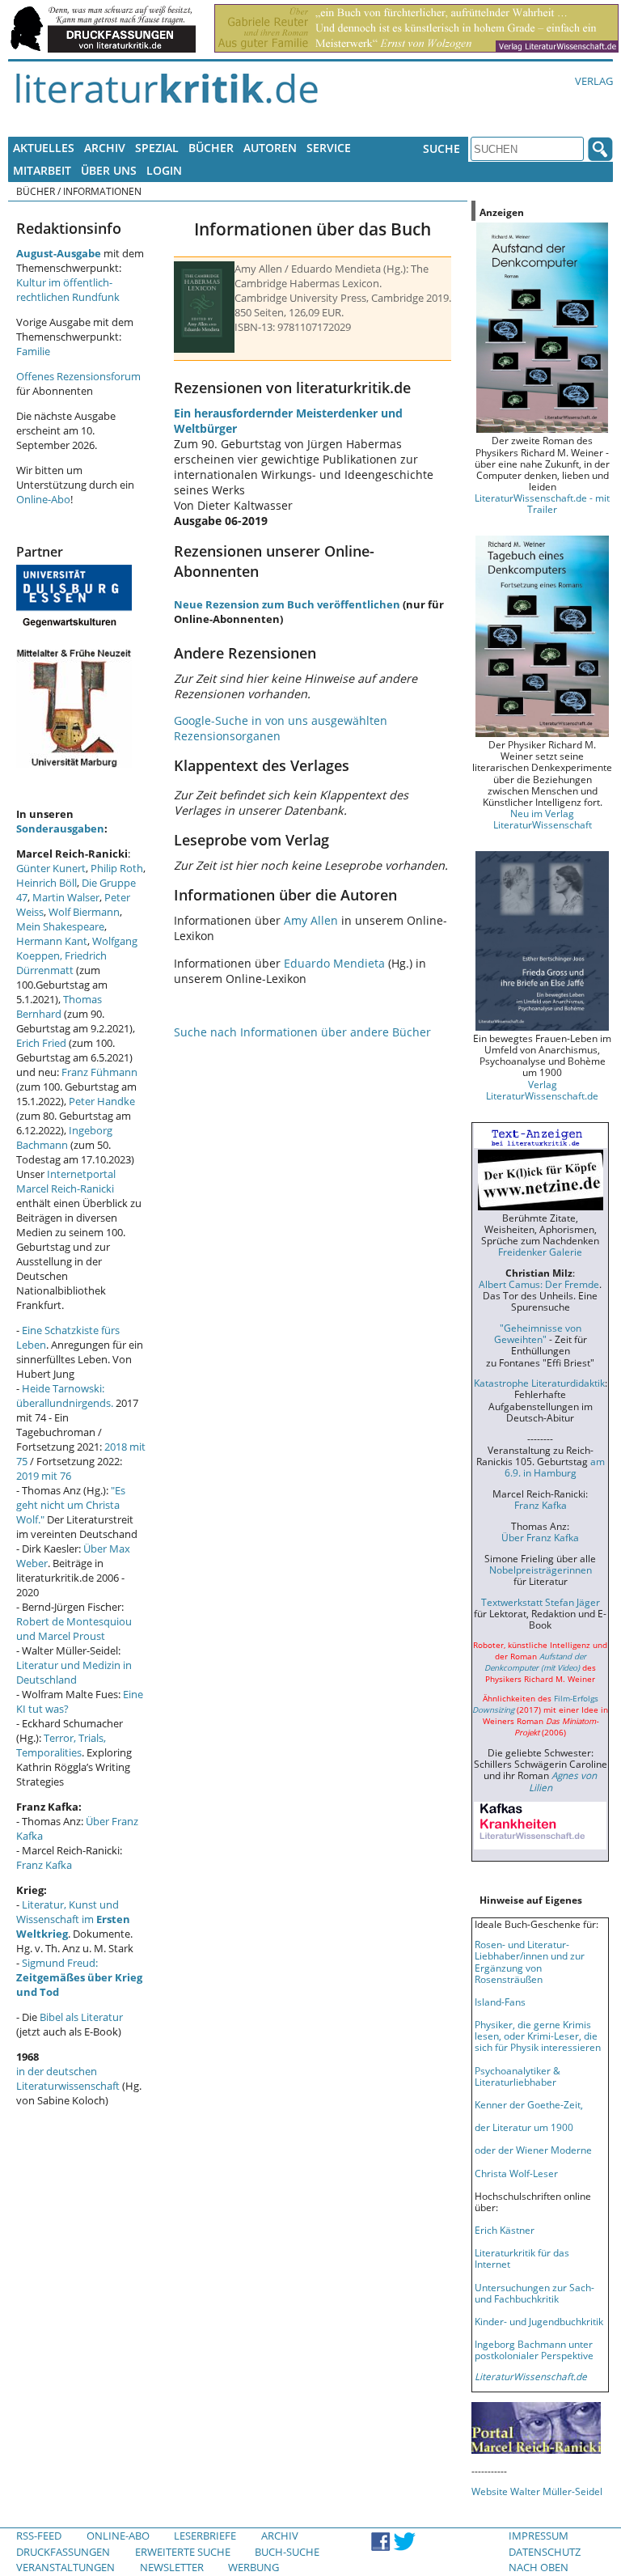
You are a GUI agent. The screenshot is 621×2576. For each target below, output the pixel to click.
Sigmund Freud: (79, 1977)
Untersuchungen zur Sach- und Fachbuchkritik (534, 2293)
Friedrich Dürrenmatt (61, 963)
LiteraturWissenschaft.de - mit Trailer (542, 503)
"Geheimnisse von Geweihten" (538, 1333)
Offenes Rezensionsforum (78, 376)
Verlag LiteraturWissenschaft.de (542, 1090)
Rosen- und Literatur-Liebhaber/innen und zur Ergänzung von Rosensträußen (530, 1961)
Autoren (270, 148)
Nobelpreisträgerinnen (541, 1570)
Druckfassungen (63, 2552)
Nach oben (539, 2567)
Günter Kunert (51, 868)
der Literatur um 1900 (524, 2127)
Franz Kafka (44, 1865)
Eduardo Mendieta (334, 963)
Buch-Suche (287, 2552)
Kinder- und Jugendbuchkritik (539, 2321)
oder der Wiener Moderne (533, 2150)
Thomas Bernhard (59, 1006)
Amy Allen (311, 920)
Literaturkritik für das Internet (522, 2258)
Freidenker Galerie (540, 1252)
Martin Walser (66, 897)
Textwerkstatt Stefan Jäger (541, 1602)
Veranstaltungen (65, 2567)
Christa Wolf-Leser (516, 2173)
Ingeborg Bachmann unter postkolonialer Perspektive (534, 2349)
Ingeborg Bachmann (64, 1138)
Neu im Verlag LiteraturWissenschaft (543, 819)
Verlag (594, 81)
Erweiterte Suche (183, 2552)
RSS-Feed (39, 2536)
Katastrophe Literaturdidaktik (539, 1383)
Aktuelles (44, 148)
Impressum (539, 2536)
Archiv (105, 148)
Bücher (211, 148)
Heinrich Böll (46, 883)
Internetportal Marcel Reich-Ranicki (66, 1181)
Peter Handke (102, 1101)
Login (164, 170)
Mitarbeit (42, 170)
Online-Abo (43, 499)
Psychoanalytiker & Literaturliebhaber (517, 2076)
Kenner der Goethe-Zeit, (529, 2104)
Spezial (157, 148)
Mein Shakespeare (60, 926)
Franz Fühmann (99, 1072)
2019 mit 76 (44, 1476)
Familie (33, 351)
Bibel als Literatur (81, 2017)
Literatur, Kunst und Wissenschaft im (73, 1919)
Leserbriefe (205, 2536)
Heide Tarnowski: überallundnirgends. (65, 1396)
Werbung (253, 2567)
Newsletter (172, 2567)
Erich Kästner (505, 2230)
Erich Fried (41, 1043)
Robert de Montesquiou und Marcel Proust (74, 1629)
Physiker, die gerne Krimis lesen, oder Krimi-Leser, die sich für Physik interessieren (538, 2036)
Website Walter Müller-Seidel (537, 2491)
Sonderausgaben (60, 828)
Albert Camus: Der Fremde (539, 1284)
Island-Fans (500, 2002)
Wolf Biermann (84, 912)
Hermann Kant (52, 941)
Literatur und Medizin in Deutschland (74, 1672)
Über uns (109, 170)
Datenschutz (545, 2552)
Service (329, 148)
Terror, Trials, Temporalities (61, 1745)
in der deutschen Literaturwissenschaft (68, 2078)
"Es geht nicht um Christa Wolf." (71, 1505)
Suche (441, 148)
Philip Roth (117, 868)
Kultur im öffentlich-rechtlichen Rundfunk (68, 290)
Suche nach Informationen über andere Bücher (302, 1032)
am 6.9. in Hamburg (555, 1467)
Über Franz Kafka (540, 1537)
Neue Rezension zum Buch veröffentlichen (287, 604)
